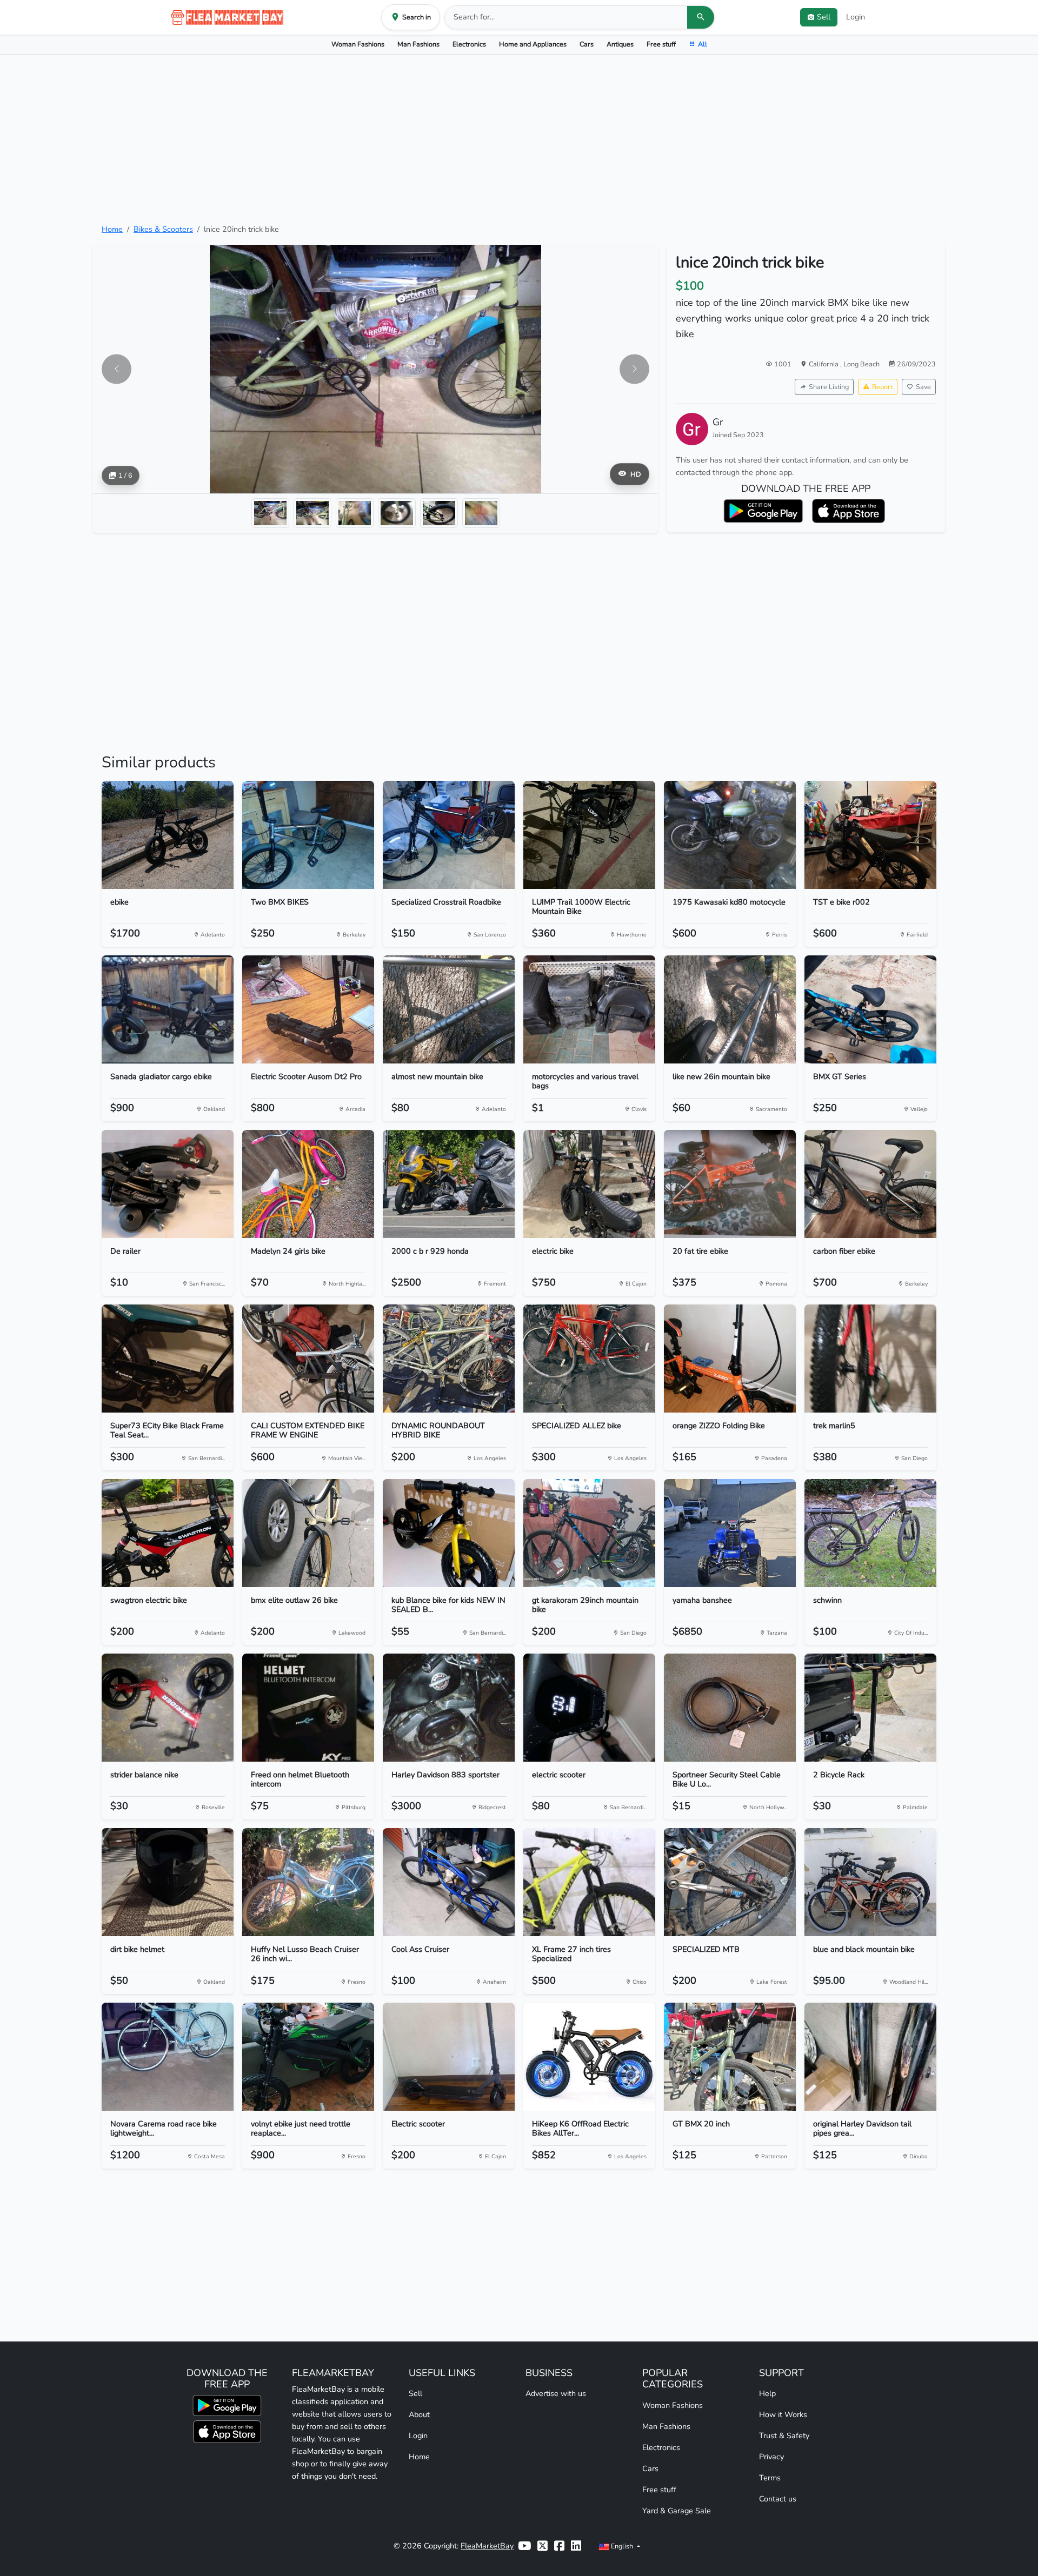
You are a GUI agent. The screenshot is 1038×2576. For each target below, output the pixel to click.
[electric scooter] (589, 1708)
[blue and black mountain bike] (870, 1882)
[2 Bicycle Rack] (870, 1708)
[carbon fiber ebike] (870, 1184)
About (419, 2414)
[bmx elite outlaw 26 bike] (308, 1533)
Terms (770, 2478)
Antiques (620, 44)
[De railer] (168, 1184)
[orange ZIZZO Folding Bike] (730, 1359)
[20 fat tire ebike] (730, 1184)
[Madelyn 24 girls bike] (308, 1184)
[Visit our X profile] (543, 2546)
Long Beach (861, 364)
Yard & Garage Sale (677, 2511)
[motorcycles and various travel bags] (589, 1009)
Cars (587, 44)
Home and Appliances (533, 44)
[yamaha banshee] (730, 1533)
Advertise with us (556, 2393)
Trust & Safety (784, 2436)
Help (767, 2393)
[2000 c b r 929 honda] (449, 1184)
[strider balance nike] (168, 1708)
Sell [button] (824, 17)
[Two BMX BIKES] (308, 835)
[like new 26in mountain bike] (730, 1009)
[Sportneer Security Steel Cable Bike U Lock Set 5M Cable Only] (730, 1708)
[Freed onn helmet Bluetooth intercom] (308, 1708)
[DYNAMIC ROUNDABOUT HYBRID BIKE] (449, 1359)
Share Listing (829, 387)
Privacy (771, 2457)
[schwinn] (870, 1533)
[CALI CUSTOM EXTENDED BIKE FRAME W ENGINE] (308, 1359)
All (703, 44)
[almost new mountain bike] (449, 1009)
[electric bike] (589, 1184)
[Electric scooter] (449, 2057)
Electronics (469, 44)
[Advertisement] (519, 139)
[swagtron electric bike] (168, 1533)
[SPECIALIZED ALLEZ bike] (589, 1359)
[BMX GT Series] (870, 1009)
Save (923, 387)
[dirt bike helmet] (168, 1882)
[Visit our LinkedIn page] (576, 2546)
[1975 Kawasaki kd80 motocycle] (730, 835)
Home (112, 229)
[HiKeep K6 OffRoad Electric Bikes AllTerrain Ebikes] (589, 2057)
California (824, 364)
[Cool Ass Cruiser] (449, 1882)
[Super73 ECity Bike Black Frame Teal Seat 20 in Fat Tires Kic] (168, 1359)
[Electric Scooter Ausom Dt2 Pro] (308, 1009)
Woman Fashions (358, 44)
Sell (415, 2393)
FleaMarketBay (487, 2546)
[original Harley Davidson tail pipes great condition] (870, 2057)
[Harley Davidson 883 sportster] (449, 1708)
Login (856, 17)
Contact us (778, 2499)
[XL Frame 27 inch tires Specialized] (589, 1882)
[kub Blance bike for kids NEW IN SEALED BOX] (449, 1533)
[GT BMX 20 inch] (730, 2057)
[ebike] (168, 835)
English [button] (622, 2546)
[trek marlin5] (870, 1359)
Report (882, 387)
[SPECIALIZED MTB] (730, 1882)
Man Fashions (418, 44)
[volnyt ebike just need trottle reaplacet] (308, 2057)
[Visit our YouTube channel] (524, 2546)
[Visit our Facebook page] (559, 2546)
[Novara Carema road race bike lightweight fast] (168, 2057)
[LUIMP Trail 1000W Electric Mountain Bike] (589, 835)
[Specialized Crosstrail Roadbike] (449, 835)
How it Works (783, 2414)
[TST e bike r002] (870, 835)
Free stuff (661, 44)
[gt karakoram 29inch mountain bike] (589, 1533)
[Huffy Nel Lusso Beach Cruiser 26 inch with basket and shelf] (308, 1882)
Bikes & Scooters (163, 229)
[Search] (701, 17)
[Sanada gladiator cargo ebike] (168, 1009)
